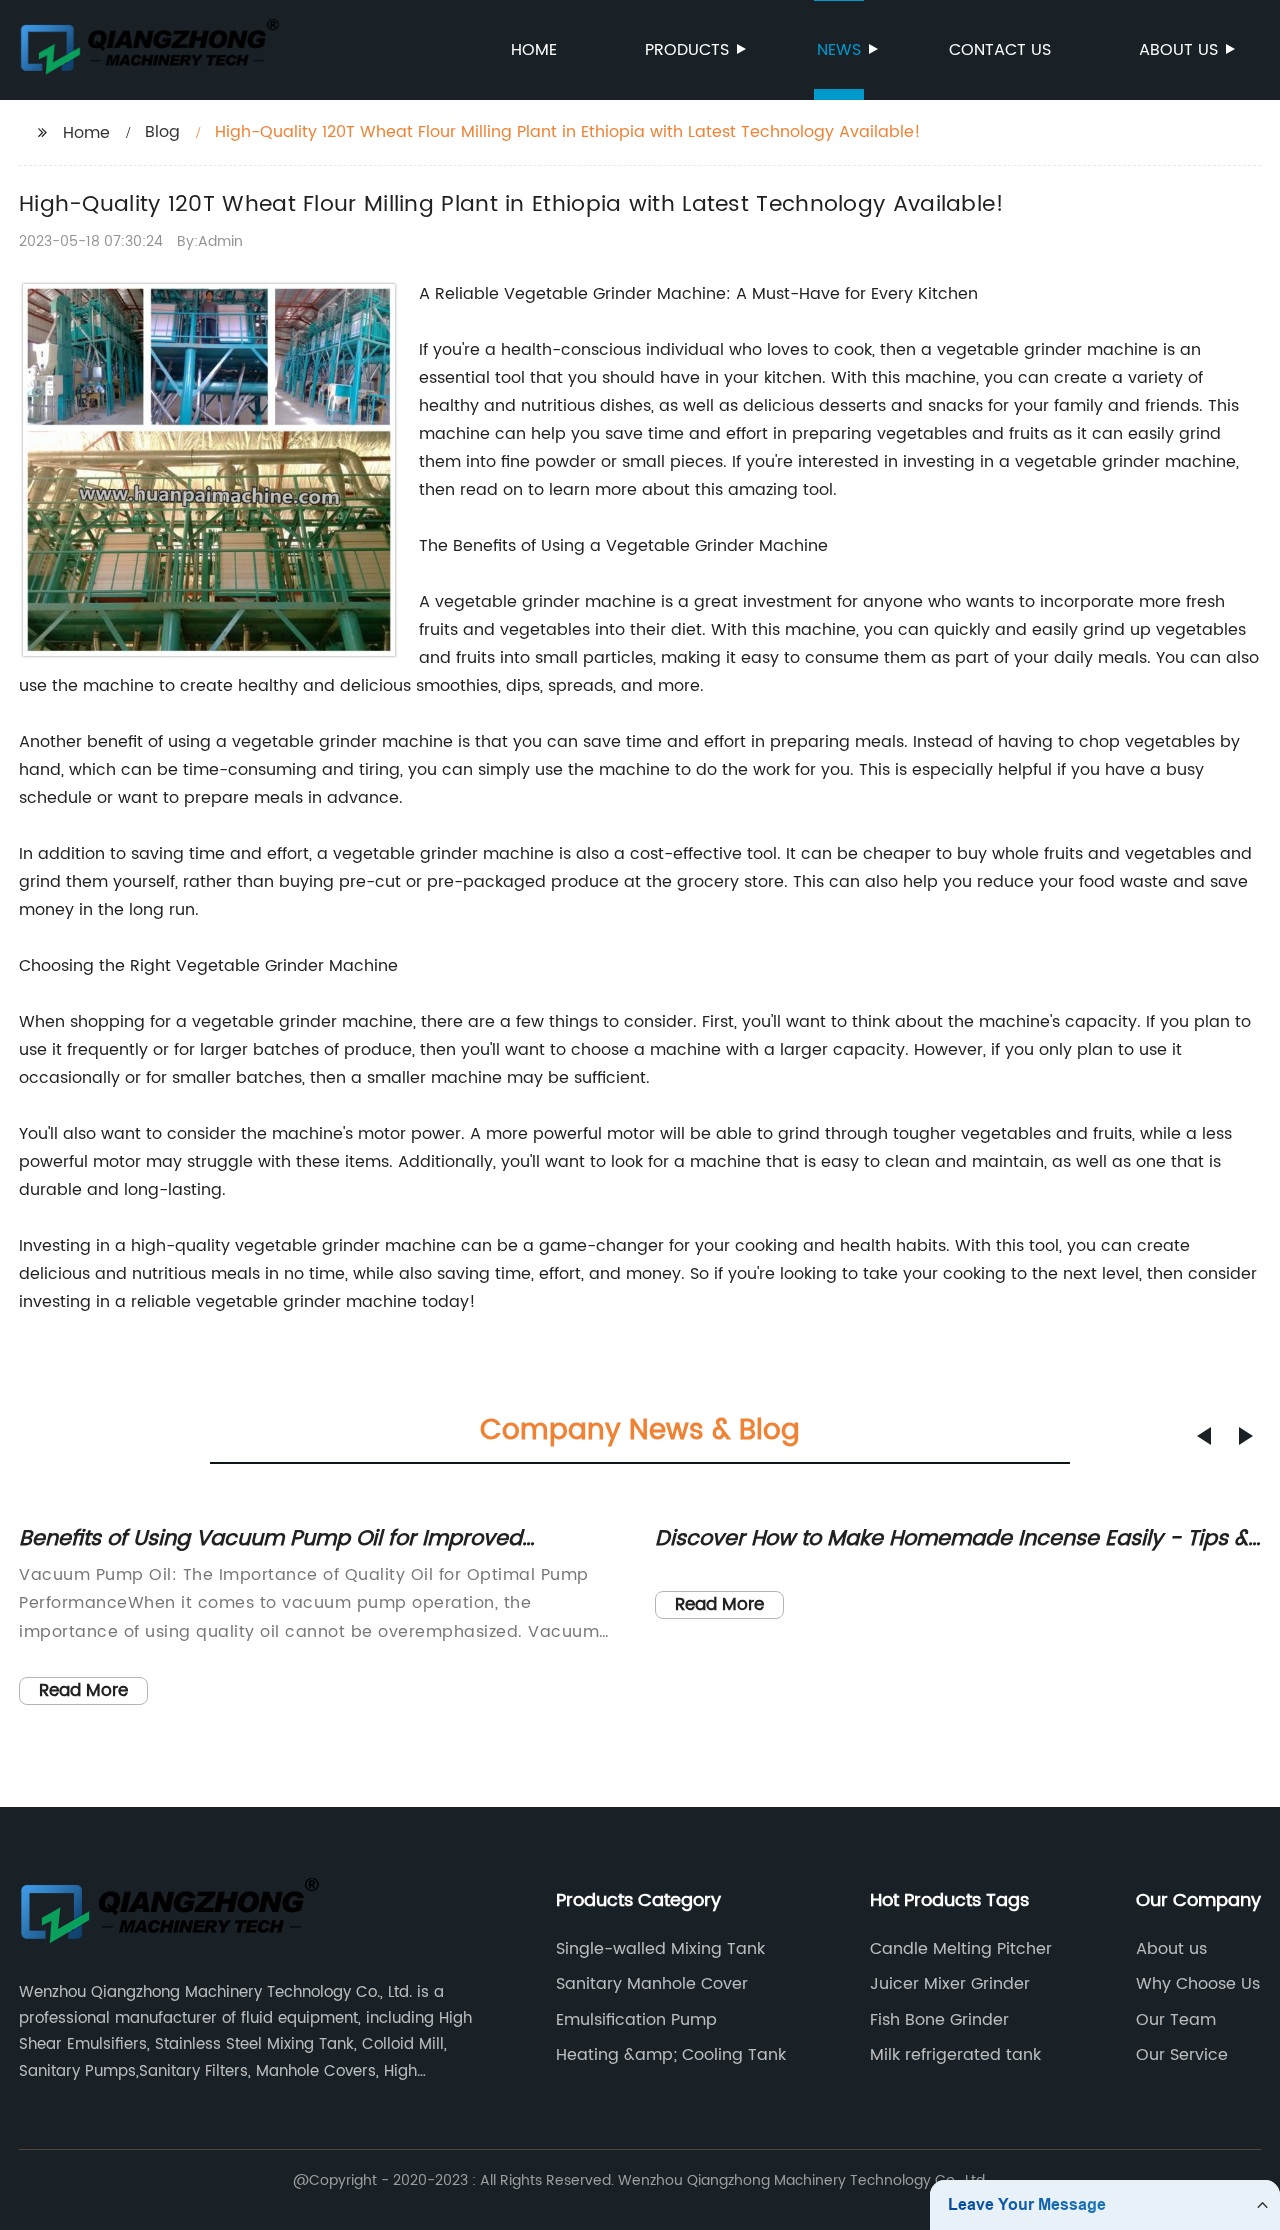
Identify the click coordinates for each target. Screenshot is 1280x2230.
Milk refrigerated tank (955, 2055)
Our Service (1182, 2055)
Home (534, 50)
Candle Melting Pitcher (961, 1949)
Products (687, 50)
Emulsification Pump (636, 2020)
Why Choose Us (1198, 1984)
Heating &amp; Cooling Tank (671, 2055)
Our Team (1176, 2020)
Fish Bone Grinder (939, 2020)
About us (1178, 50)
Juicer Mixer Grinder (950, 1984)
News (839, 50)
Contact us (1000, 50)
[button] (1204, 1436)
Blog (162, 132)
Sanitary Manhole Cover (652, 1984)
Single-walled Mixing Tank (660, 1949)
